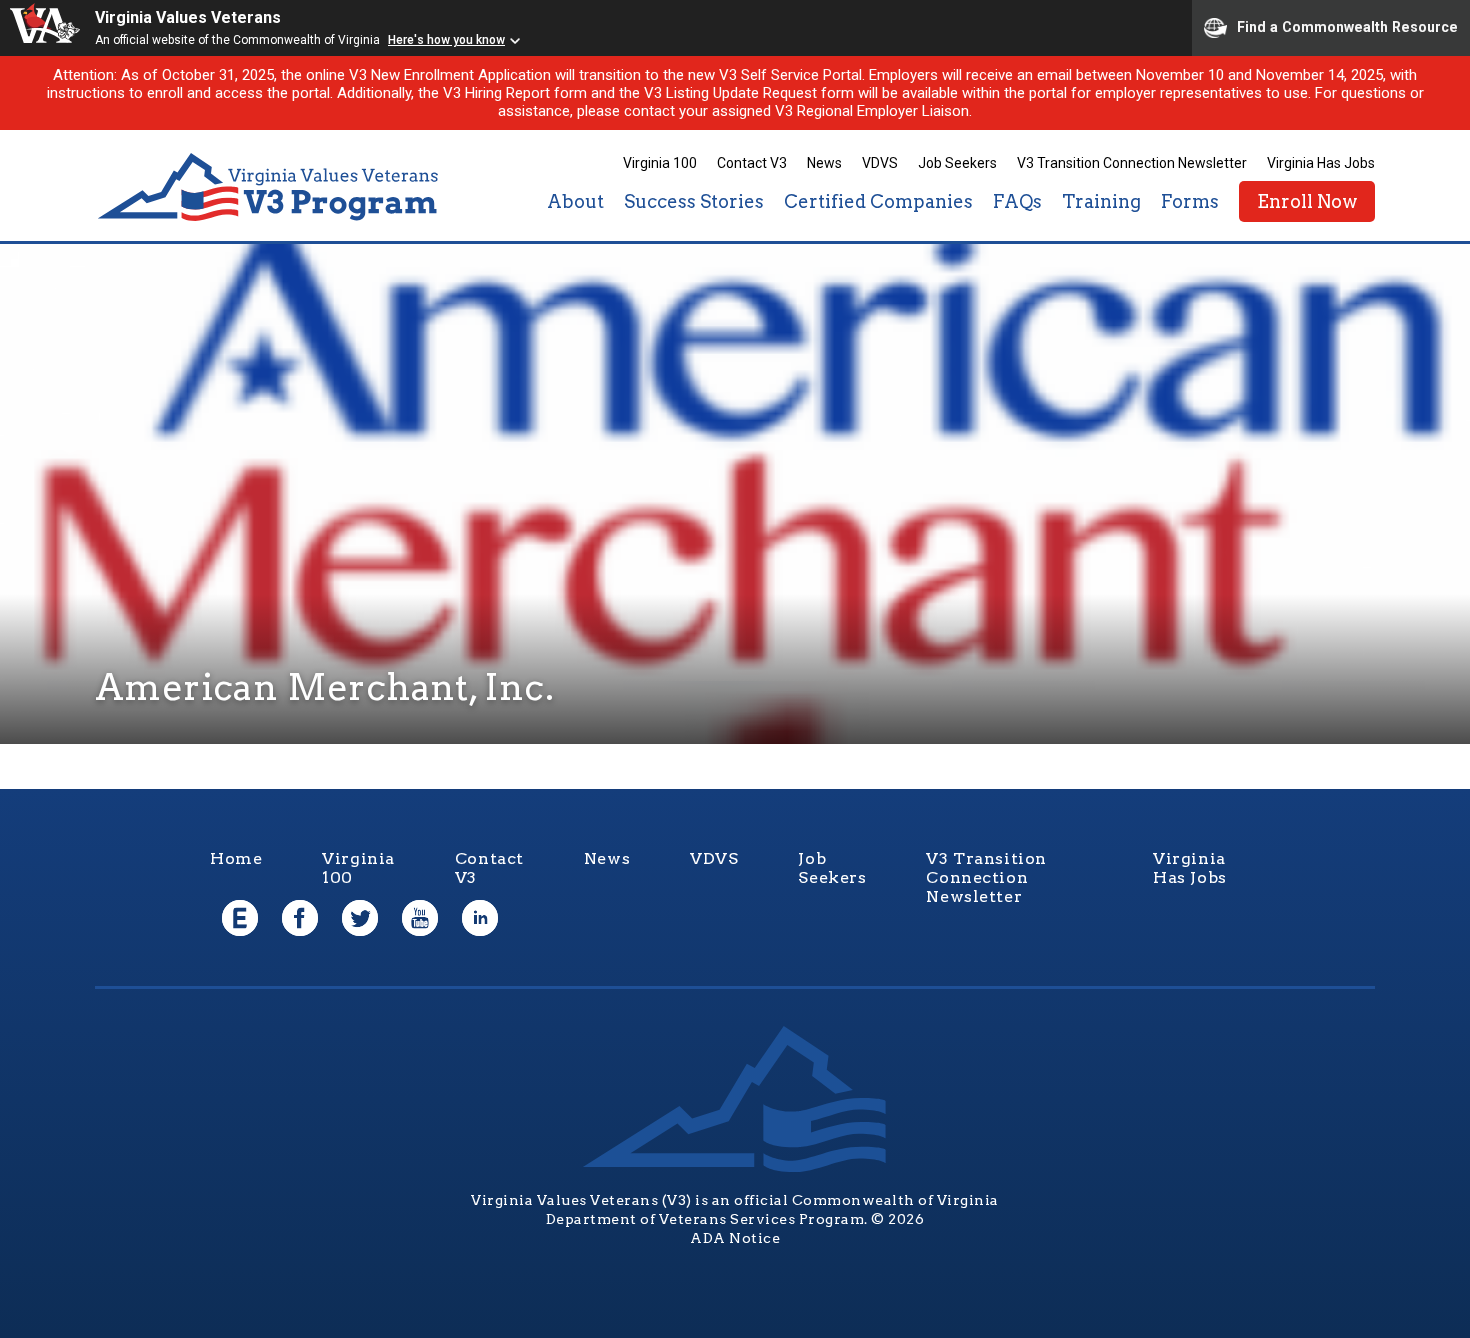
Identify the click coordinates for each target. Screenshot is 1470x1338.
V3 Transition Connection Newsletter (1132, 163)
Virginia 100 (660, 163)
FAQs (1017, 201)
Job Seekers (957, 163)
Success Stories (694, 201)
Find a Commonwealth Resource (1347, 26)
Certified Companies (878, 201)
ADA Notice (735, 1238)
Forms (1190, 201)
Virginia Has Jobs (1321, 163)
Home (236, 858)
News (824, 163)
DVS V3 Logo (270, 187)
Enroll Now (1307, 201)
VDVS (880, 163)
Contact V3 (752, 163)
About (575, 201)
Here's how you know (446, 40)
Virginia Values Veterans (188, 17)
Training (1101, 201)
